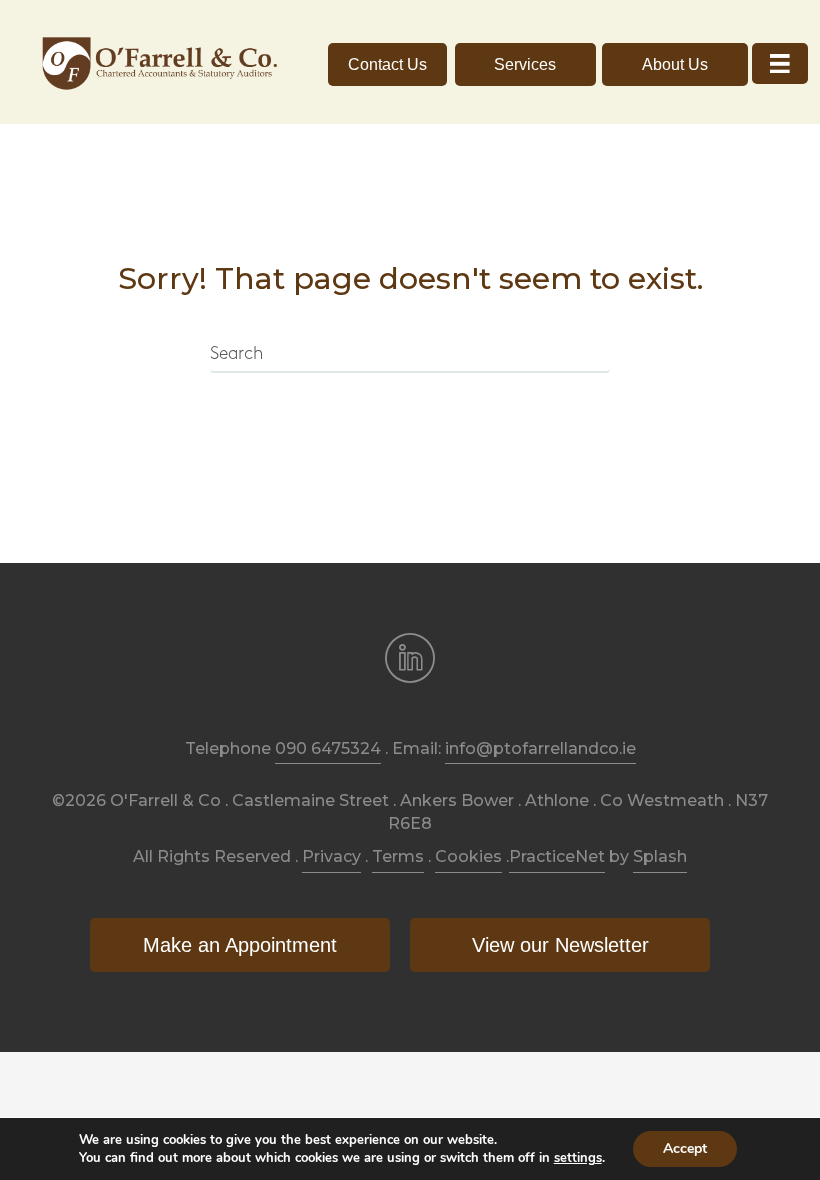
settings (578, 1158)
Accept (685, 1148)
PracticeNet (557, 856)
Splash (660, 856)
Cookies (468, 856)
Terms (398, 856)
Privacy (331, 856)
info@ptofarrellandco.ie (540, 748)
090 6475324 (328, 748)
